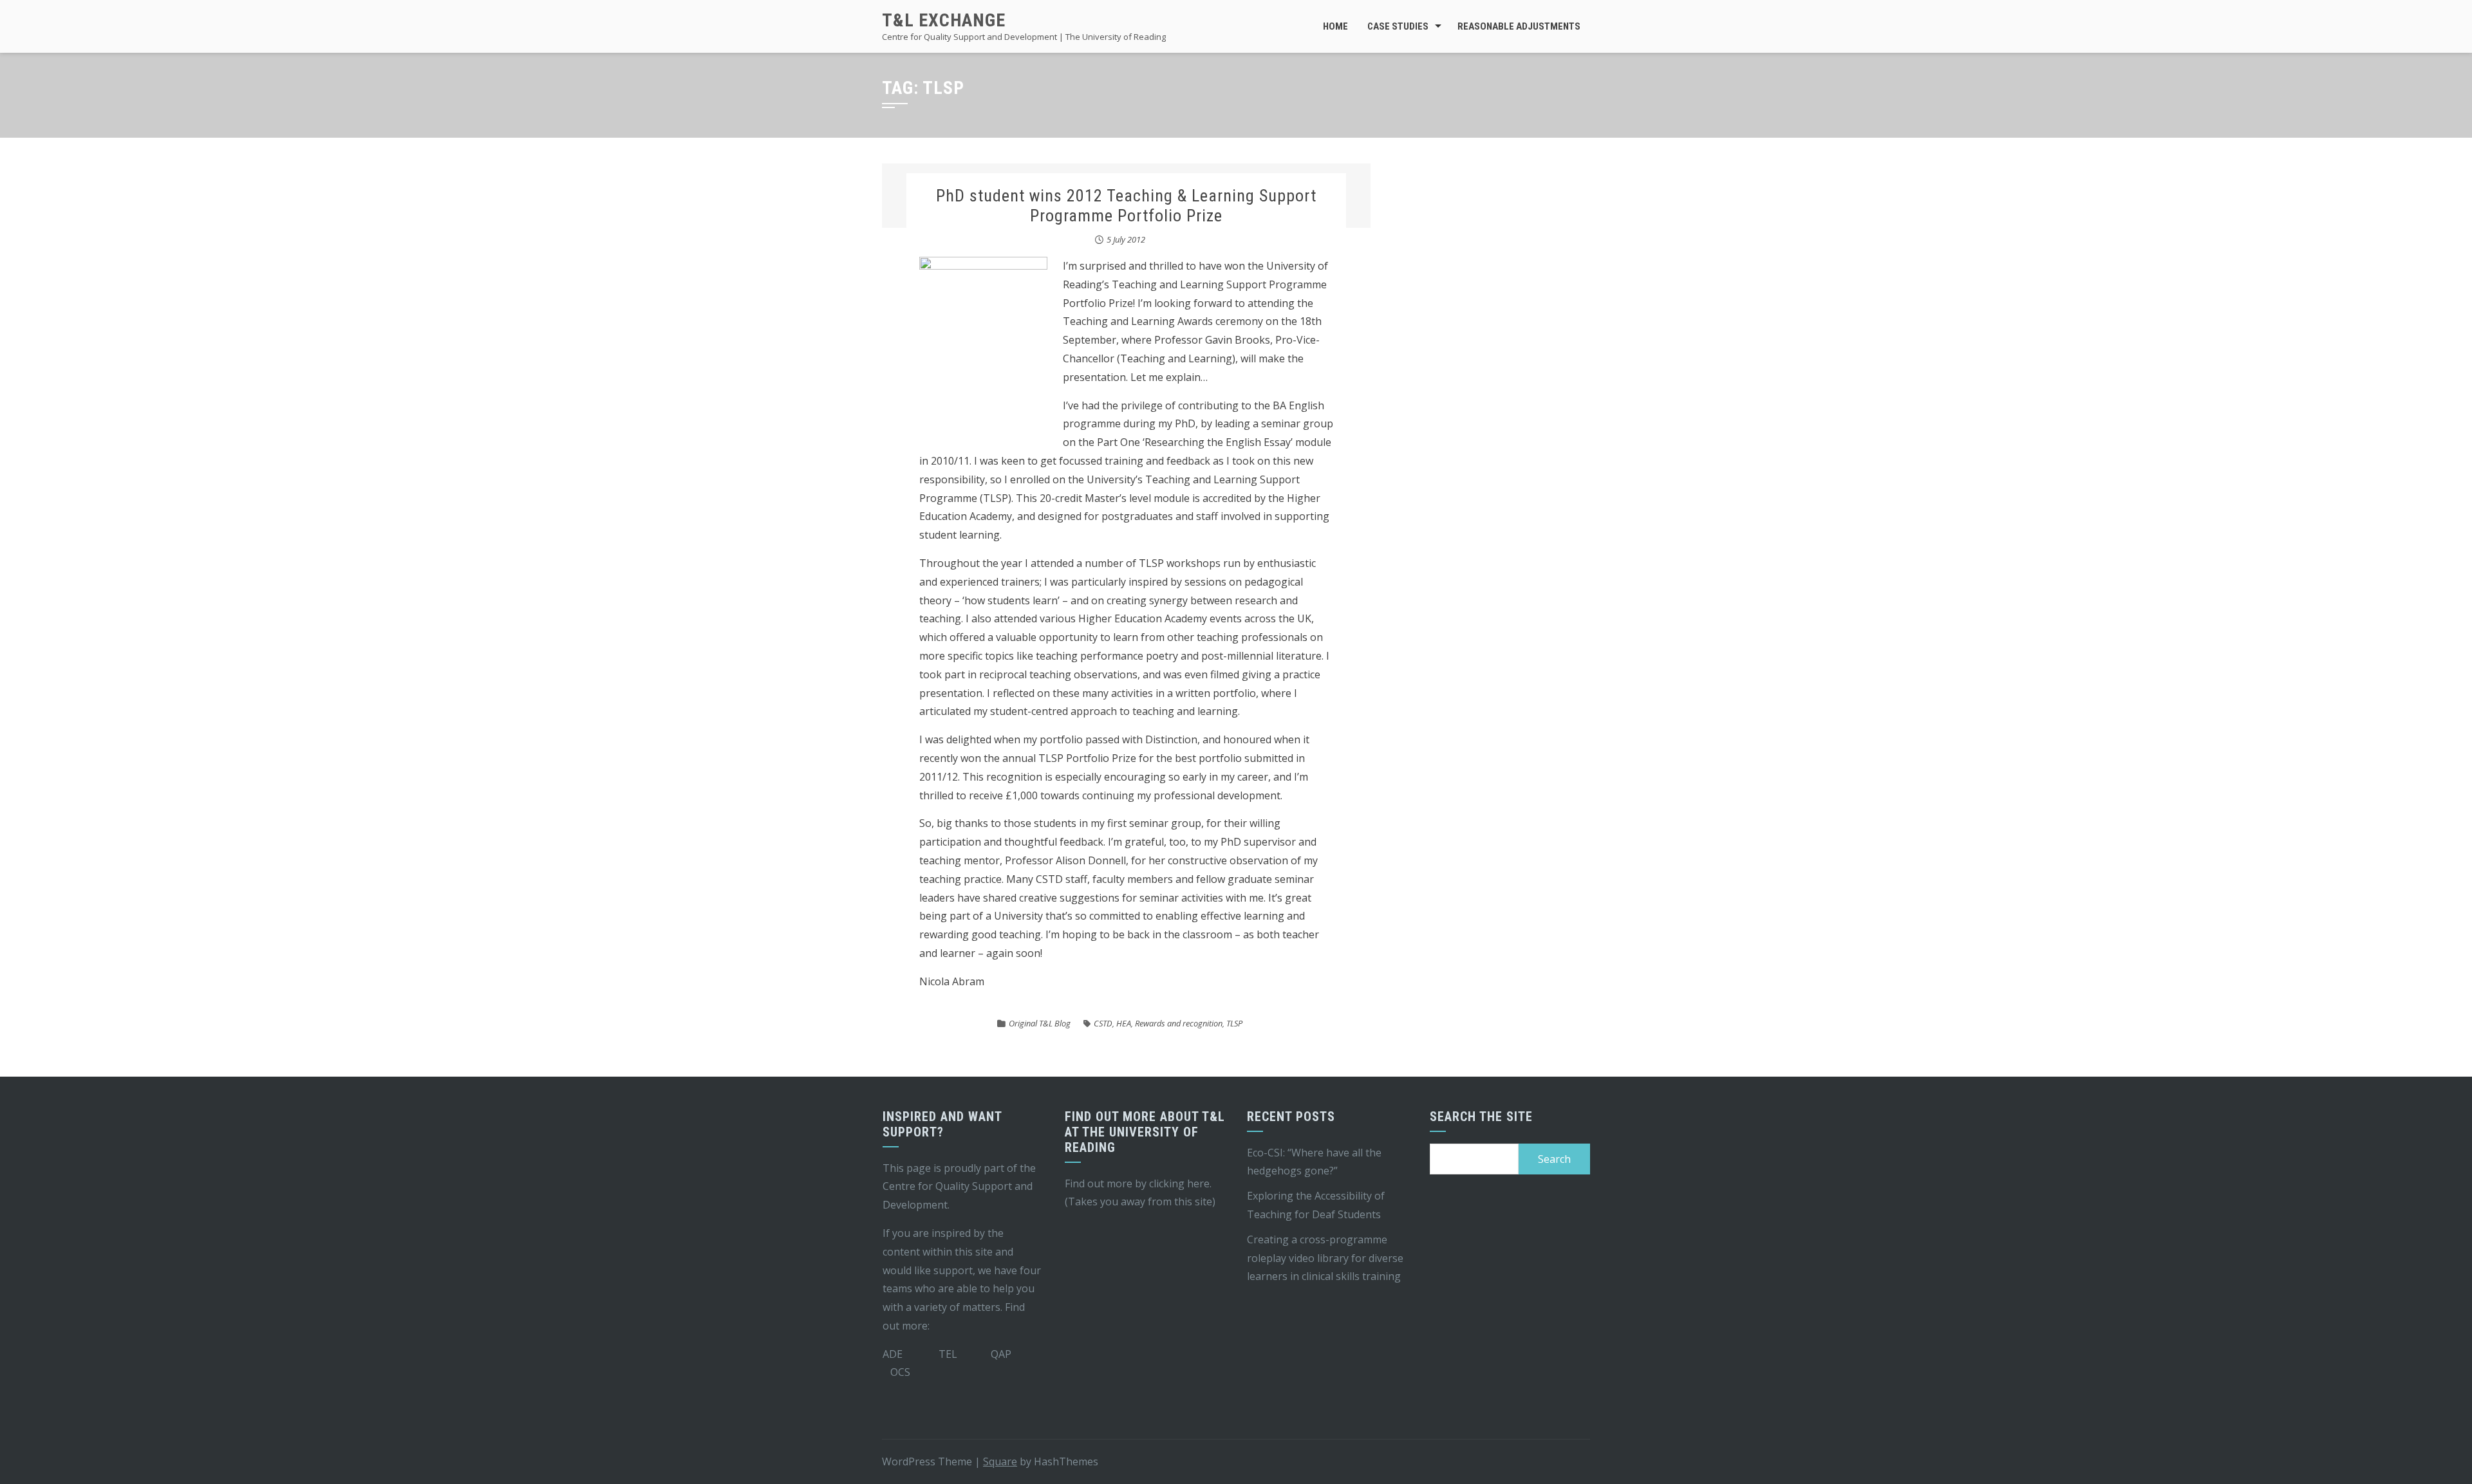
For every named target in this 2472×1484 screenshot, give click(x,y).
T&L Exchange (944, 20)
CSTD (1103, 1023)
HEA (1124, 1023)
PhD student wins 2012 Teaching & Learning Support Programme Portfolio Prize (1126, 206)
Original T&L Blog (1040, 1023)
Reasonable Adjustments (1519, 26)
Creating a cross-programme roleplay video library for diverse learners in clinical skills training (1325, 1258)
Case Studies (1398, 26)
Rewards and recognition (1179, 1023)
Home (1335, 26)
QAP (1001, 1354)
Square (1000, 1461)
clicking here (1179, 1183)
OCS (900, 1372)
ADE (893, 1354)
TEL (948, 1354)
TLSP (1234, 1023)
